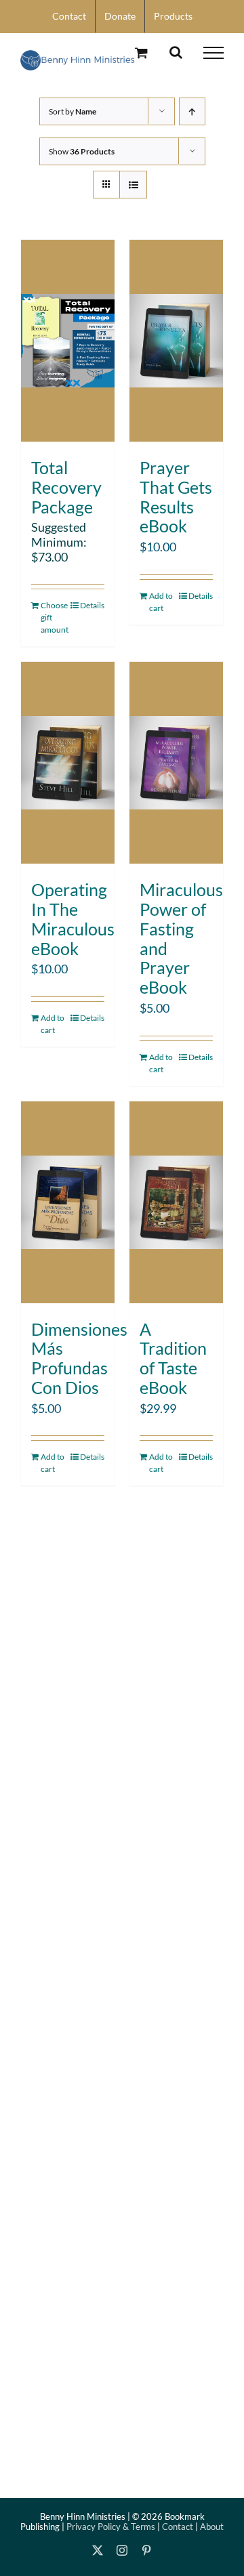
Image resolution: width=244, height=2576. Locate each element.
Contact (178, 2527)
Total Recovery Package (66, 487)
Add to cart (161, 602)
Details (92, 605)
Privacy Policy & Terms (111, 2527)
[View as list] (133, 185)
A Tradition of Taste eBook (173, 1358)
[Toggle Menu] (213, 53)
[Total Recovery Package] (68, 341)
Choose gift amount (54, 617)
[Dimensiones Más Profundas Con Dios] (68, 1202)
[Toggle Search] (176, 52)
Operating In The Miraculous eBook (73, 919)
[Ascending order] (192, 111)
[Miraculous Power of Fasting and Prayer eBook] (176, 763)
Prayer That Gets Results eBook (176, 497)
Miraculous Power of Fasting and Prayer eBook (181, 938)
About (212, 2527)
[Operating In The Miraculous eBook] (68, 763)
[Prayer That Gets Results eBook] (176, 341)
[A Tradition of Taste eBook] (176, 1202)
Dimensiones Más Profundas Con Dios (79, 1358)
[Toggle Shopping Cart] (141, 52)
